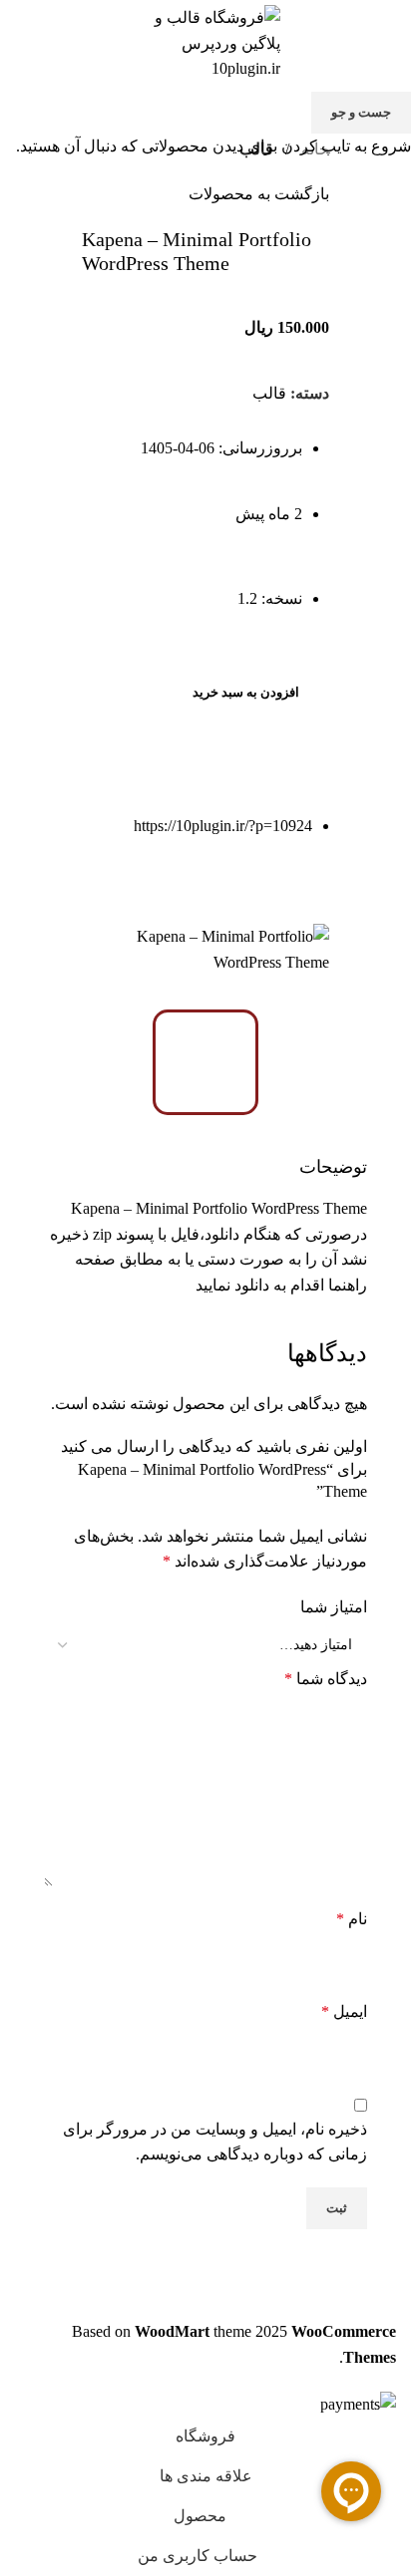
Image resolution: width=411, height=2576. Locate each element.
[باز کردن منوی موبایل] (388, 43)
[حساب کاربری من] (23, 43)
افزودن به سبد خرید (246, 692)
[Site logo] (205, 41)
